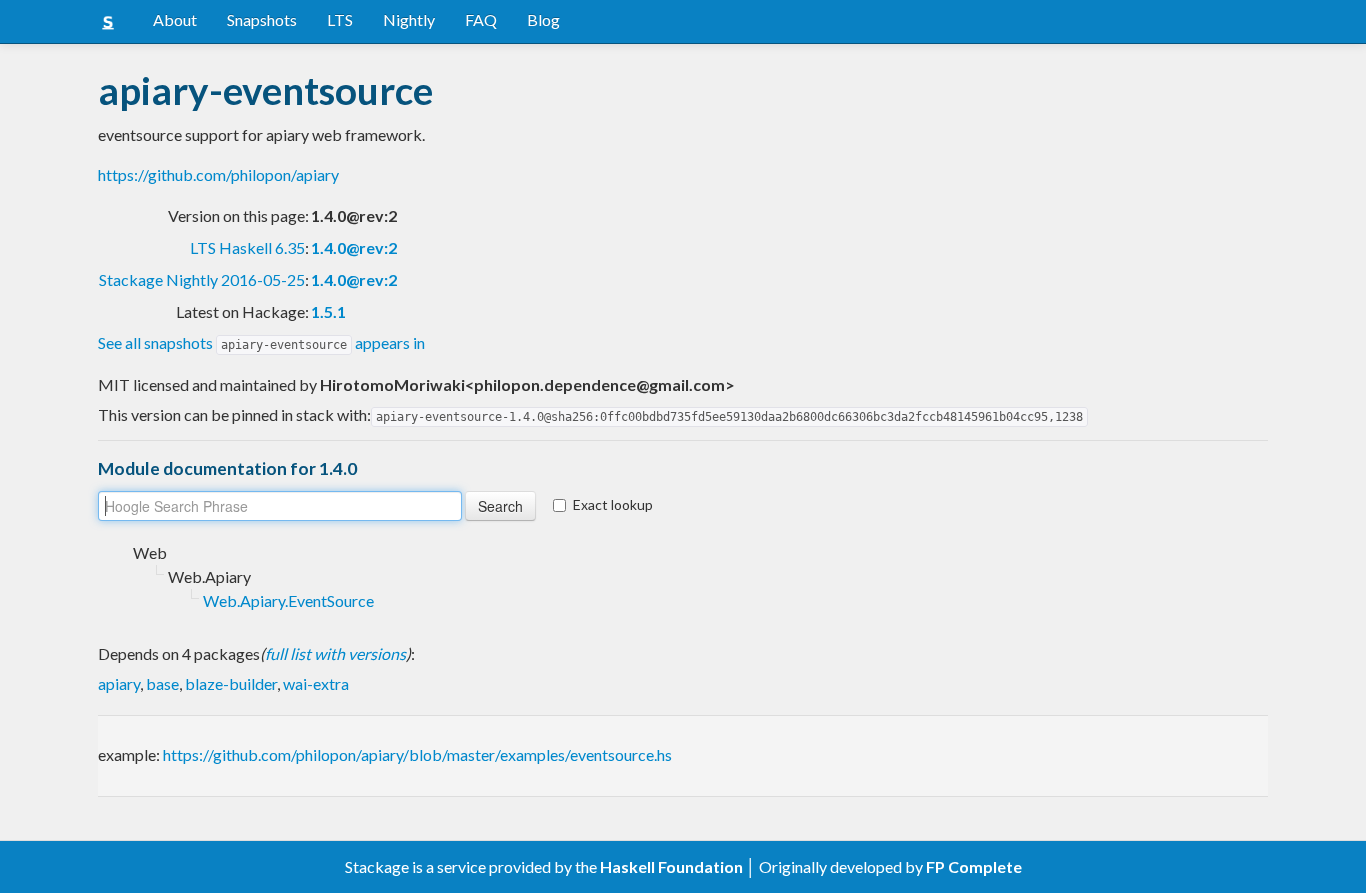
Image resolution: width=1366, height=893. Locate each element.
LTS (340, 19)
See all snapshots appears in (261, 342)
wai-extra (316, 683)
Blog (543, 19)
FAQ (481, 19)
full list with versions (335, 653)
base (162, 683)
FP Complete (974, 866)
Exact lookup (613, 504)
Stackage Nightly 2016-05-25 (202, 279)
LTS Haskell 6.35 (247, 247)
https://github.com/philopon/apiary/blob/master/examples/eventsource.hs (417, 754)
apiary (119, 683)
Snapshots (262, 19)
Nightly (409, 19)
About (175, 19)
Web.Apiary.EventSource (288, 600)
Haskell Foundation (671, 866)
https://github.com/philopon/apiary (218, 174)
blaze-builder (231, 683)
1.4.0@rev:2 (354, 247)
